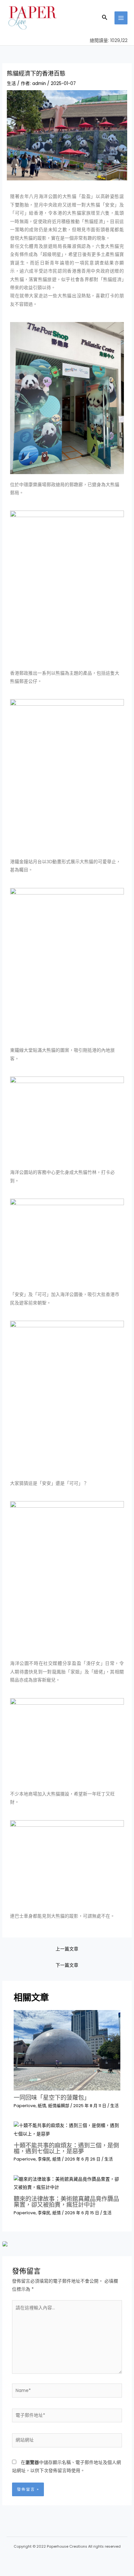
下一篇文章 (67, 1965)
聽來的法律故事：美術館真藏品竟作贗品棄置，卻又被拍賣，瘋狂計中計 (66, 2202)
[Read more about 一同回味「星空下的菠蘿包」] (67, 2050)
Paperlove (25, 2106)
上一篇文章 (67, 1949)
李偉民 (44, 2159)
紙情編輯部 (59, 2106)
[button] (105, 18)
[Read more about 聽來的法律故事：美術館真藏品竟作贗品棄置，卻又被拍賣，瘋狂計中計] (67, 2183)
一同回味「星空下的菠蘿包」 (52, 2097)
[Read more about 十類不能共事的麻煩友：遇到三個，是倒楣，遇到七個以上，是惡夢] (67, 2129)
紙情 (42, 2106)
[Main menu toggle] (121, 18)
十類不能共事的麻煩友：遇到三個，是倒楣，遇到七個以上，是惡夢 (66, 2148)
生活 (11, 84)
